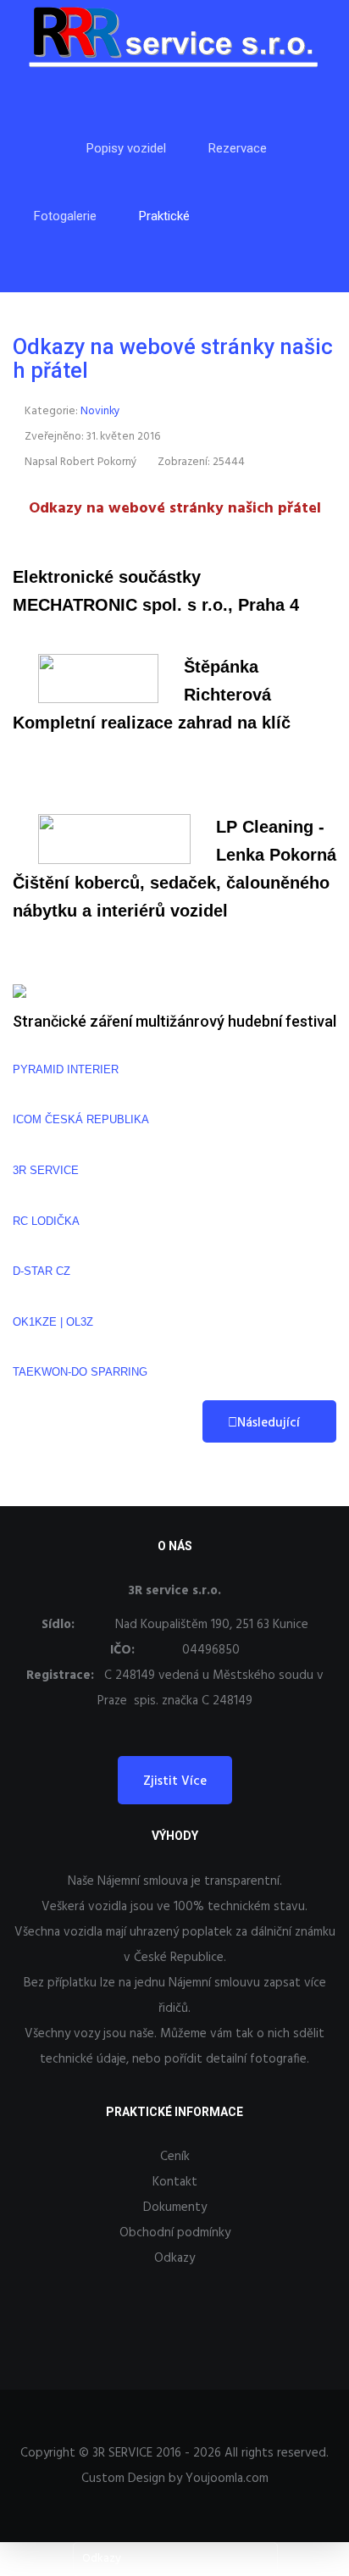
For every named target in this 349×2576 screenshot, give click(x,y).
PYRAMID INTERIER (66, 1069)
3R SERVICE (46, 1170)
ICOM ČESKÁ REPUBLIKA (81, 1119)
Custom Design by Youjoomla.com (175, 2479)
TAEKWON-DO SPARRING (80, 1372)
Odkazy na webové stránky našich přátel (173, 358)
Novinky (100, 411)
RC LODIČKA (46, 1221)
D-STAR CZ (42, 1271)
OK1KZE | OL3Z (53, 1322)
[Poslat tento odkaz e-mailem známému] (314, 412)
